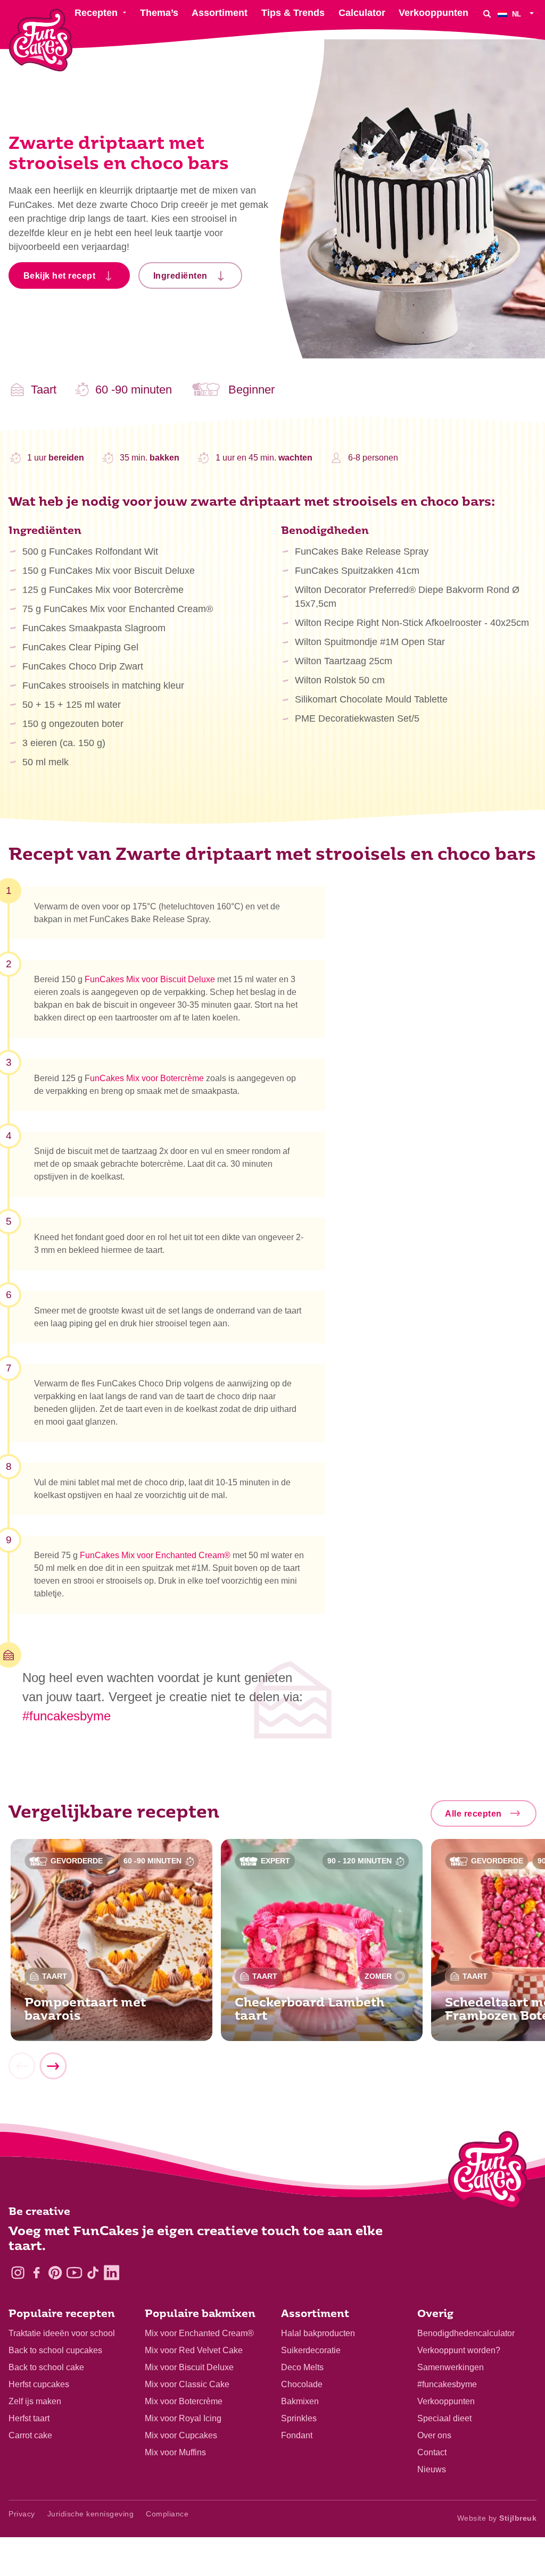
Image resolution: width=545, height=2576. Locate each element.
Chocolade (302, 2384)
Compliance (167, 2514)
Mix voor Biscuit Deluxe (189, 2367)
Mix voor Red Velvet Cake (194, 2350)
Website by (497, 2518)
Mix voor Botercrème (184, 2401)
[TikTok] (93, 2273)
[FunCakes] (41, 40)
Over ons (434, 2435)
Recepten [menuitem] (96, 13)
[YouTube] (74, 2273)
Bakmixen (300, 2401)
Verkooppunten (446, 2401)
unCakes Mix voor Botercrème (147, 1078)
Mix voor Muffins (175, 2452)
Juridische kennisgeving (91, 2514)
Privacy (22, 2514)
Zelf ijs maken (35, 2401)
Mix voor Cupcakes (181, 2435)
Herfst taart (29, 2418)
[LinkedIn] (112, 2273)
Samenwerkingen (451, 2367)
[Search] (487, 14)
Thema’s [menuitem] (159, 13)
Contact (432, 2452)
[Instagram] (18, 2273)
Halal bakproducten (318, 2333)
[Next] (53, 2066)
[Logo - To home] (488, 2172)
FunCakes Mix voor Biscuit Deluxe (150, 979)
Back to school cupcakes (55, 2350)
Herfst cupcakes (39, 2384)
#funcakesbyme (67, 1716)
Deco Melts (302, 2367)
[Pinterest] (55, 2273)
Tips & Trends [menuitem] (293, 13)
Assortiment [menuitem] (220, 13)
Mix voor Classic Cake (187, 2384)
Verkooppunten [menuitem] (433, 13)
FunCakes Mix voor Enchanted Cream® (155, 1555)
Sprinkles (299, 2418)
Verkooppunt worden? (459, 2350)
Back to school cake (46, 2367)
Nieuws (432, 2469)
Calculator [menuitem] (362, 13)
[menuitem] (517, 14)
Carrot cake (30, 2435)
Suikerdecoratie (311, 2350)
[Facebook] (36, 2273)
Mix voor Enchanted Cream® (199, 2333)
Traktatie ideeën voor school (62, 2333)
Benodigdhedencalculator (466, 2333)
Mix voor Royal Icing (183, 2418)
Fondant (297, 2435)
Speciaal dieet (444, 2418)
